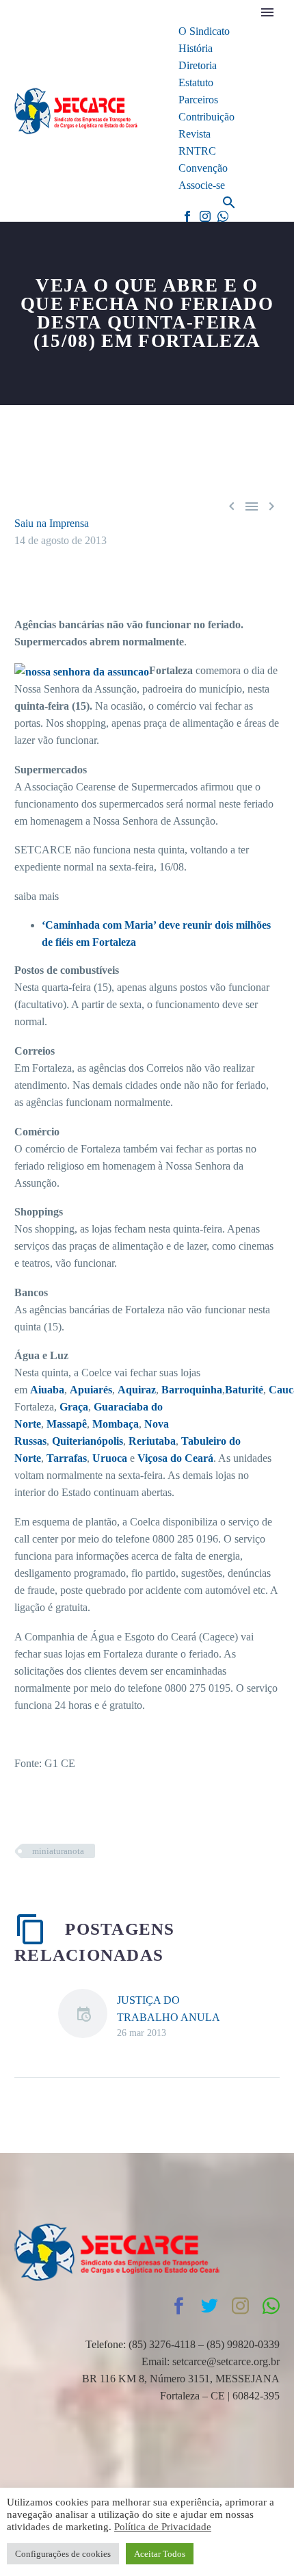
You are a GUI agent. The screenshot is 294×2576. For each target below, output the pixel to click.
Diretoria (198, 65)
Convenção (203, 168)
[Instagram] (205, 216)
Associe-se (202, 185)
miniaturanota (58, 1851)
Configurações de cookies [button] (63, 2554)
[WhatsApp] (223, 216)
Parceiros (198, 100)
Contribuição (206, 117)
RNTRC (197, 151)
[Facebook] (187, 216)
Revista (195, 134)
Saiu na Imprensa (52, 523)
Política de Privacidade (163, 2527)
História (196, 48)
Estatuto (196, 82)
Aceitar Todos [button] (160, 2554)
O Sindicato (204, 31)
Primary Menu (267, 12)
